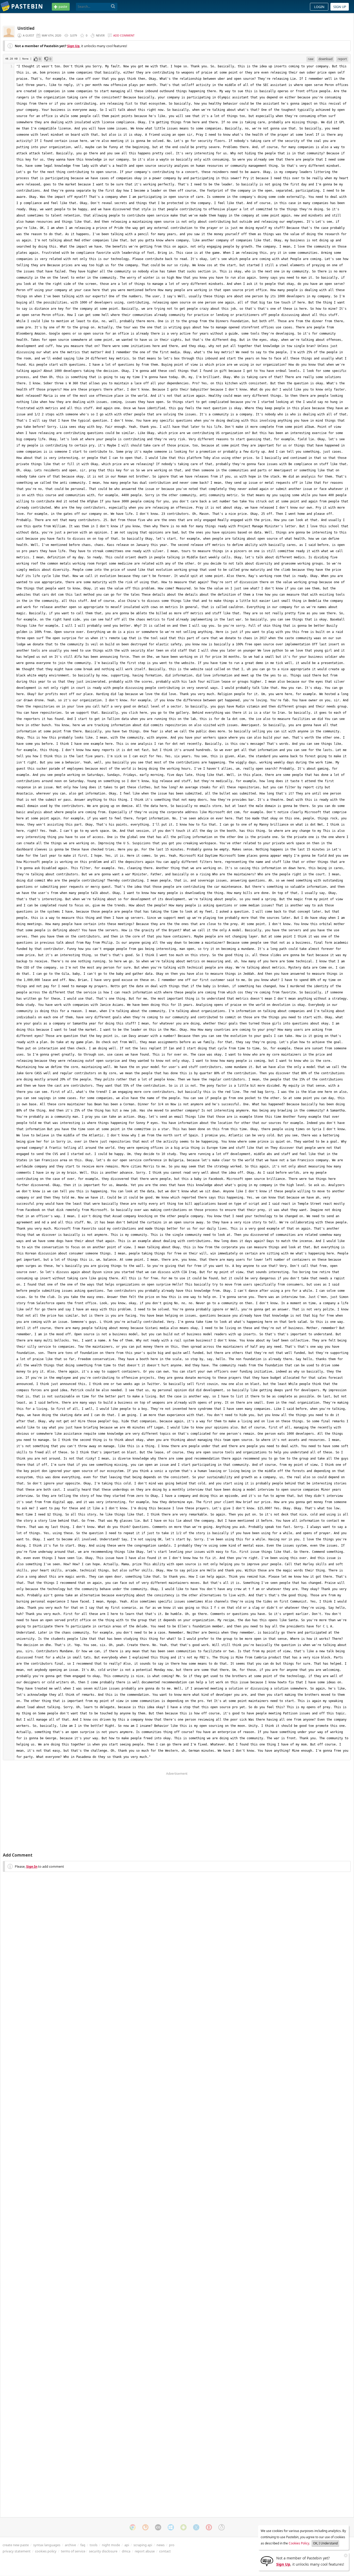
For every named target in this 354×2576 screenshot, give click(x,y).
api (127, 2545)
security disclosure (103, 2551)
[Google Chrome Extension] (133, 2527)
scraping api (143, 2545)
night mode (111, 2545)
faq (83, 2545)
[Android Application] (183, 2527)
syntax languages (47, 2545)
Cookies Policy (299, 2543)
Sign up (340, 7)
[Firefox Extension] (145, 2527)
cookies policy (46, 2551)
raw (311, 59)
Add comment (124, 35)
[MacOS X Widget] (196, 2527)
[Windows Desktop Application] (171, 2527)
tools (94, 2545)
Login (319, 7)
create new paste (16, 2545)
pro (172, 2545)
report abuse (145, 2551)
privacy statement (17, 2551)
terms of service (73, 2551)
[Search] (113, 6)
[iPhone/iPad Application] (158, 2527)
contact (165, 2551)
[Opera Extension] (209, 2527)
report (342, 59)
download (325, 59)
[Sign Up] (267, 2561)
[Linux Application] (222, 2527)
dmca (126, 2551)
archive (70, 2545)
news (161, 2545)
